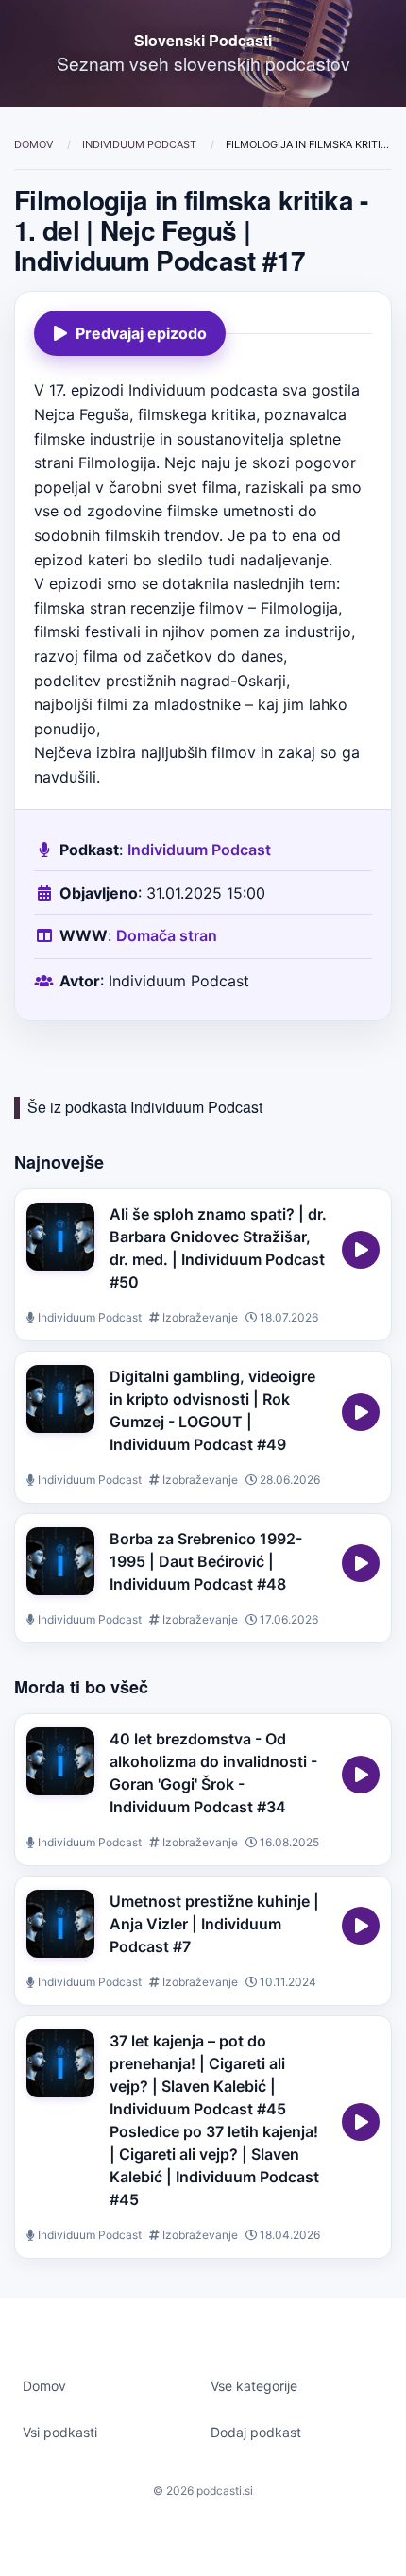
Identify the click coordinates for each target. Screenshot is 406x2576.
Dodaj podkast (256, 2432)
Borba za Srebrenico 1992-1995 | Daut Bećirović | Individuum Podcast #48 (206, 1561)
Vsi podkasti (60, 2432)
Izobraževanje (199, 1317)
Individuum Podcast (141, 144)
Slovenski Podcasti (203, 40)
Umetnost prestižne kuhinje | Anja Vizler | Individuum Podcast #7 (214, 1924)
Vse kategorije (254, 2386)
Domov (35, 144)
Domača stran (167, 935)
